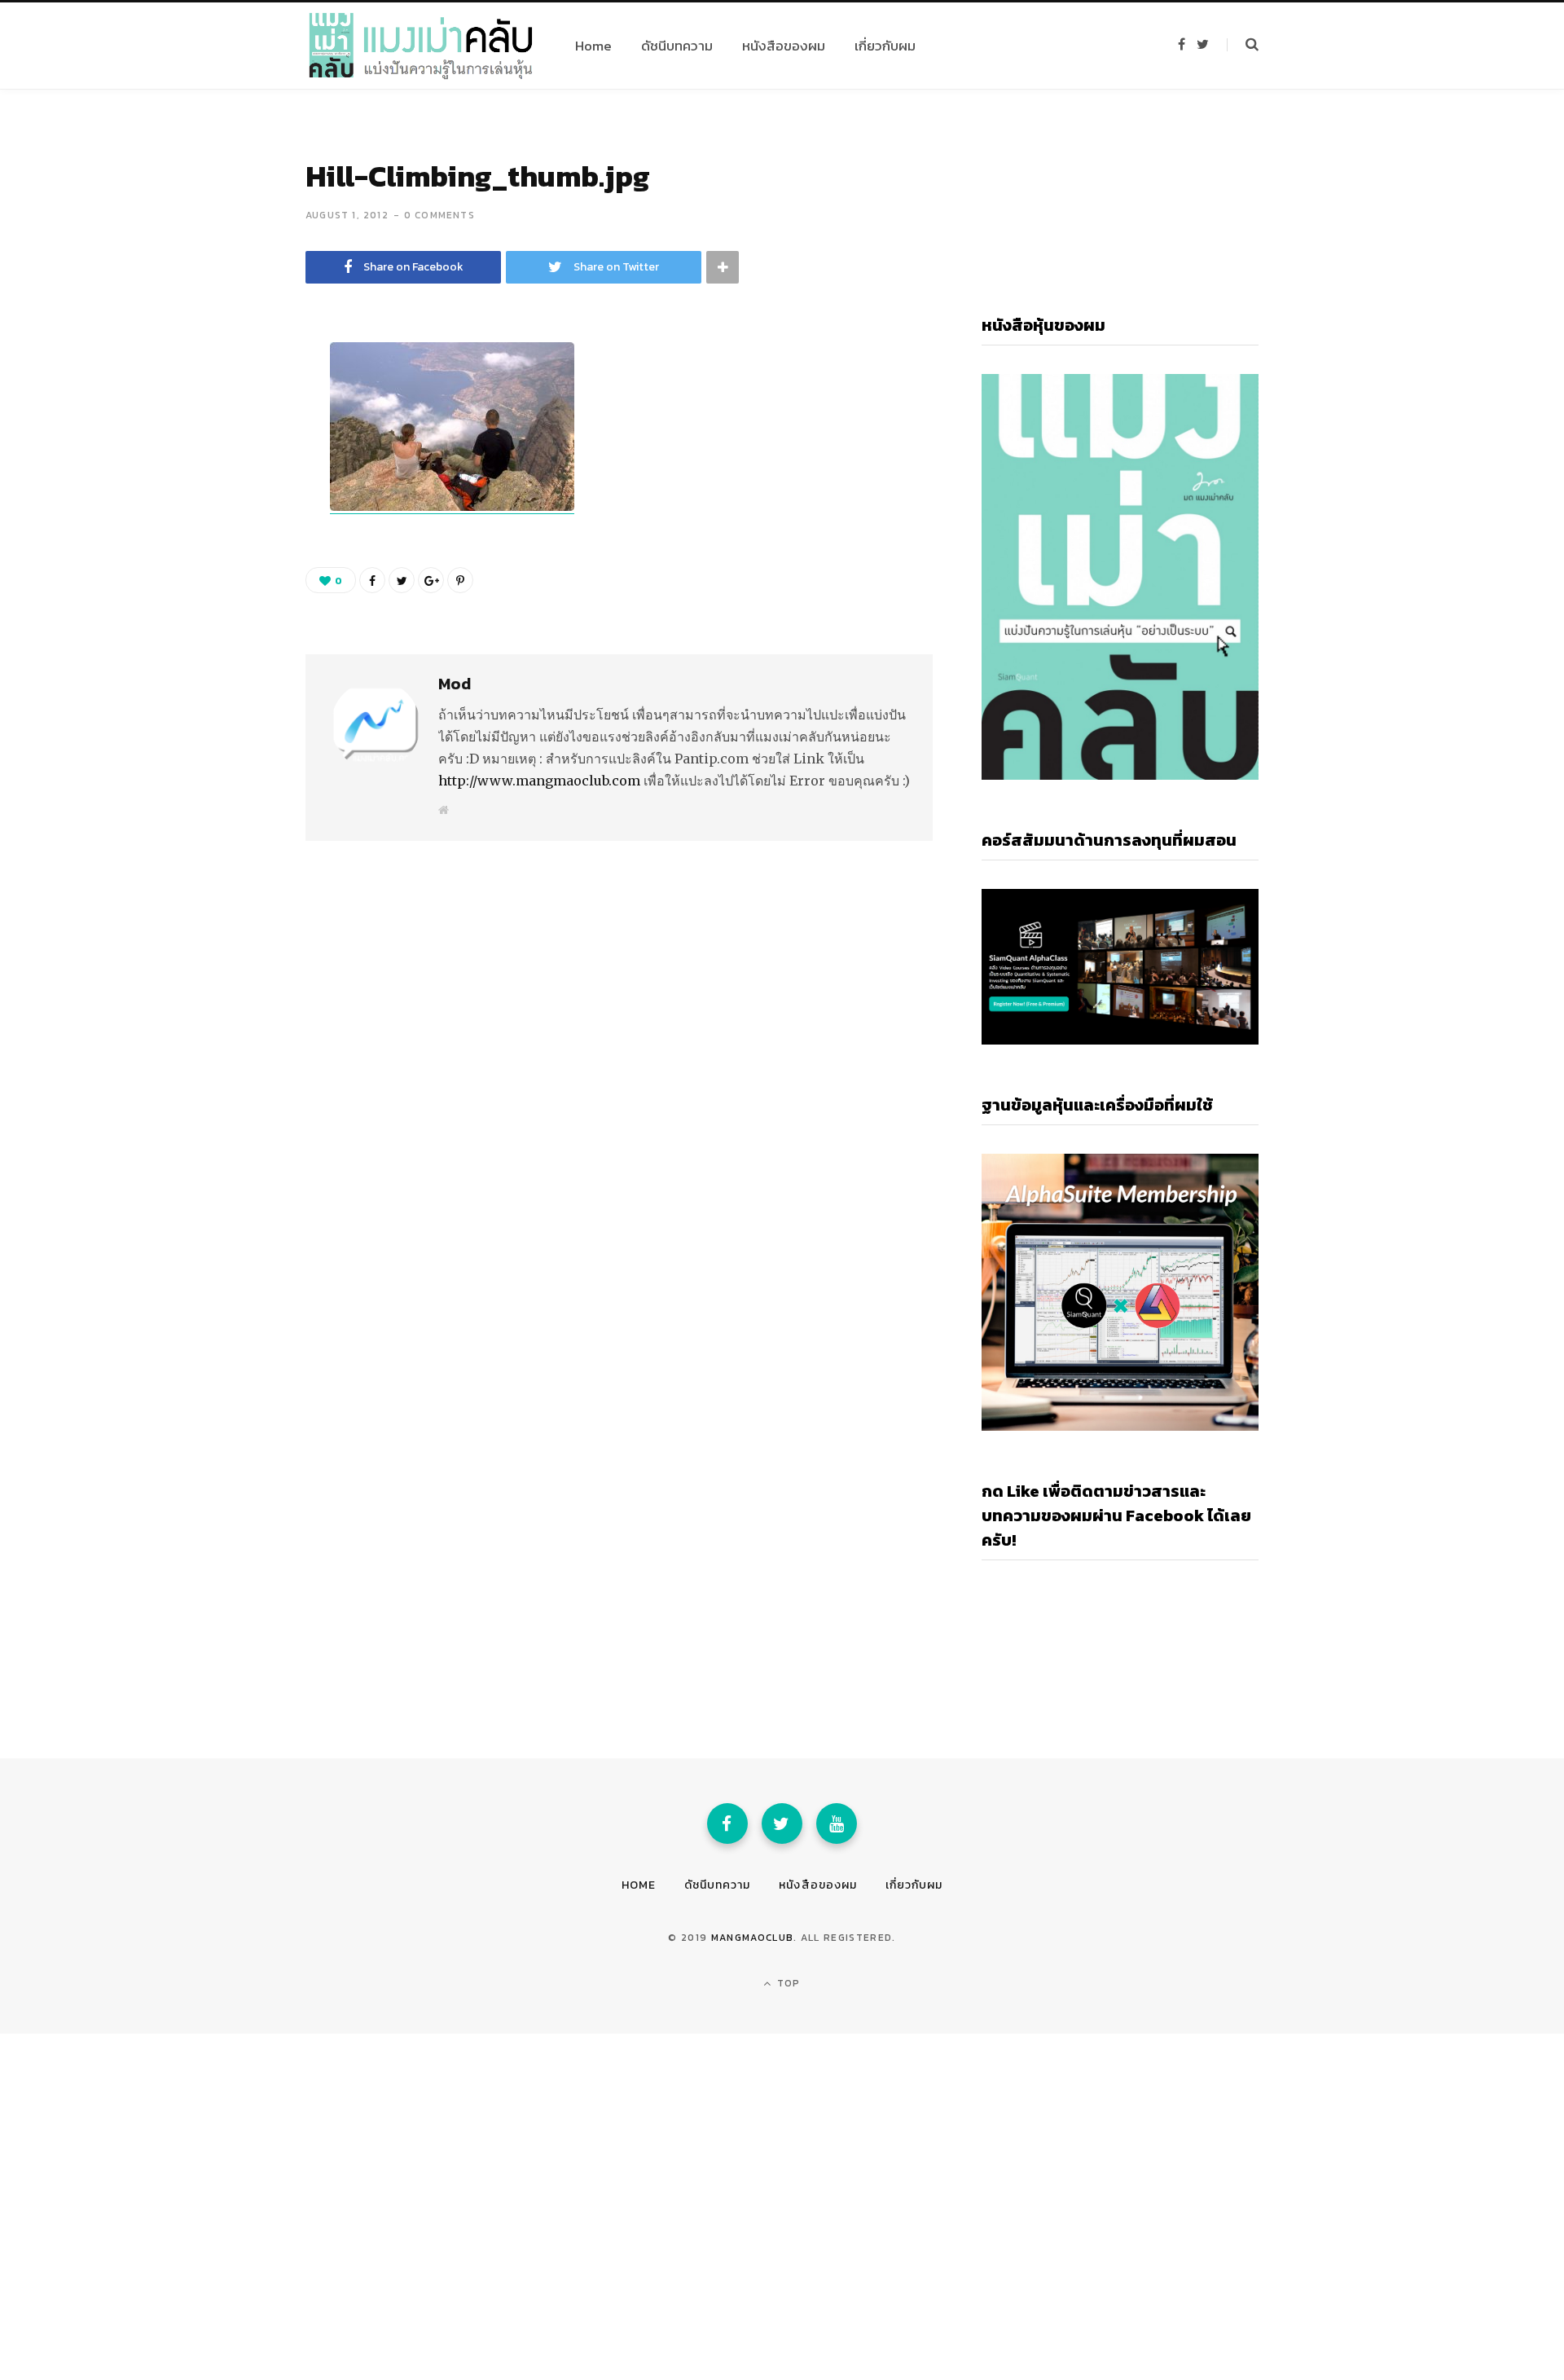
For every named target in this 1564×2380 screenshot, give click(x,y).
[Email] (225, 490)
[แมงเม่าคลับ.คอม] (421, 46)
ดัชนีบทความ (717, 1885)
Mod (455, 684)
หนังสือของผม (818, 1885)
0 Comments (439, 215)
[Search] (1243, 45)
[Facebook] (727, 1823)
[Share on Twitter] (225, 447)
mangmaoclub (753, 1938)
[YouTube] (837, 1823)
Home (639, 1885)
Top (787, 1983)
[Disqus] (619, 1040)
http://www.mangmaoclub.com (539, 781)
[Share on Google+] (431, 580)
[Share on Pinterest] (460, 580)
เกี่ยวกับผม (914, 1885)
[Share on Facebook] (225, 403)
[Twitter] (782, 1823)
